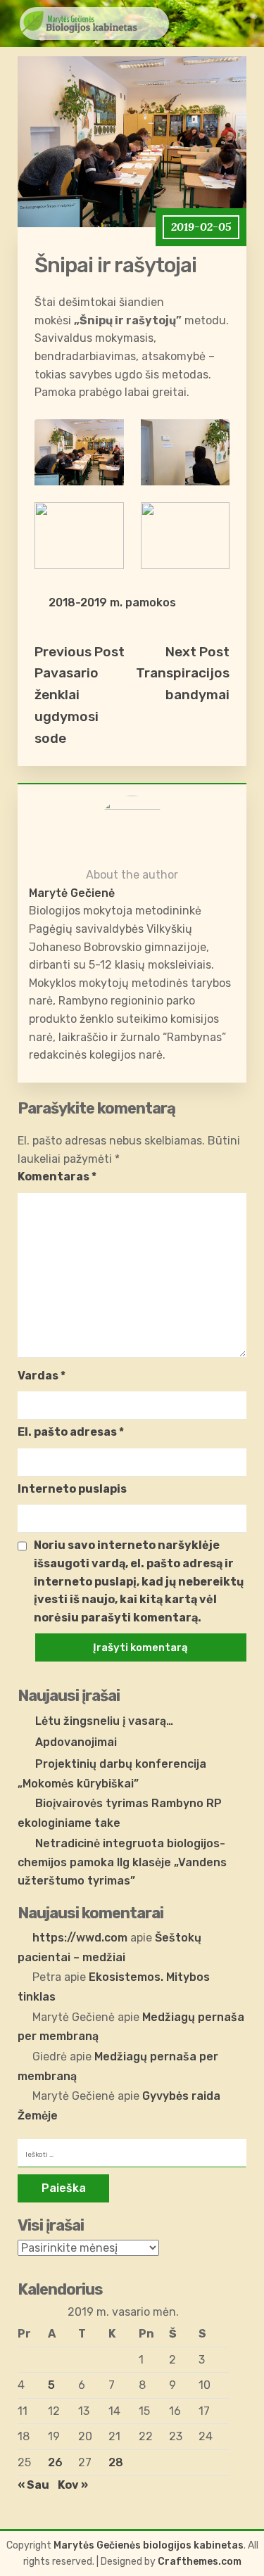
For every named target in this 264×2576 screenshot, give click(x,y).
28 (116, 2462)
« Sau (33, 2485)
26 (55, 2462)
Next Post (197, 652)
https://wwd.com (80, 1938)
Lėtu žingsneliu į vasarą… (104, 1721)
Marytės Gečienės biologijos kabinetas (149, 2545)
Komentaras (57, 1177)
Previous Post (80, 652)
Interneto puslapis (72, 1489)
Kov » (73, 2485)
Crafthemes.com (200, 2562)
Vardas (42, 1376)
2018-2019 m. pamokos (112, 602)
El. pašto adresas (71, 1432)
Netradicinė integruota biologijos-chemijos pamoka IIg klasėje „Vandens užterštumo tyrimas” (122, 1862)
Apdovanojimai (76, 1742)
